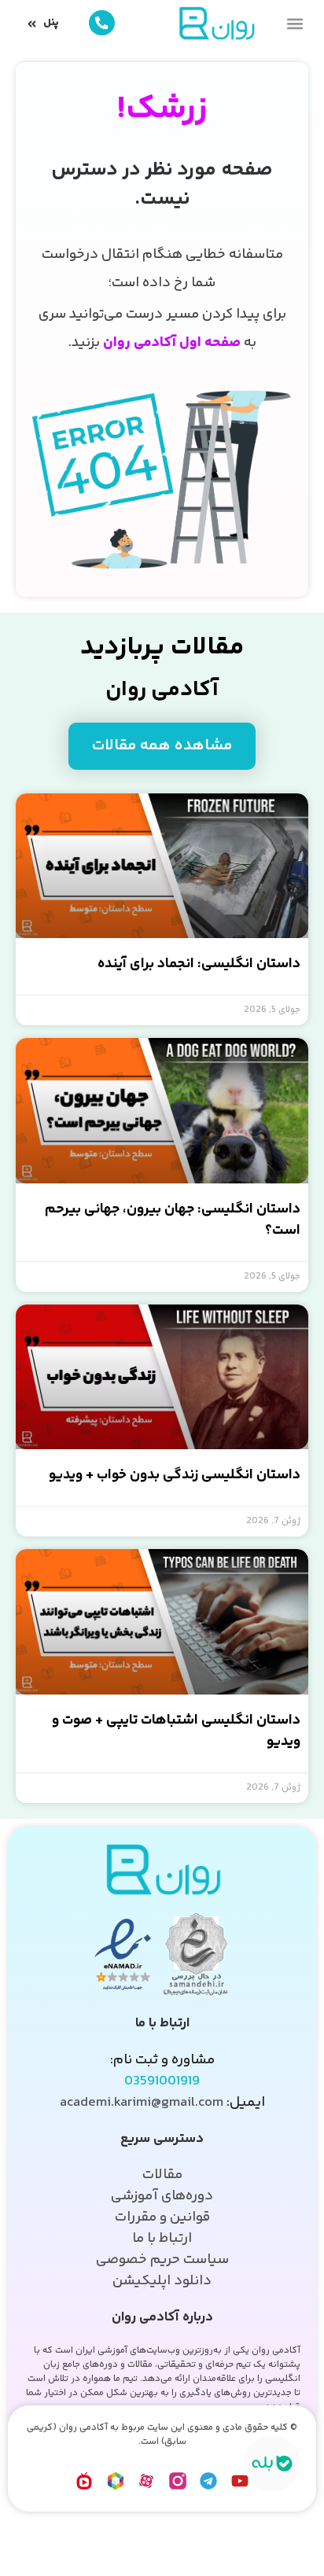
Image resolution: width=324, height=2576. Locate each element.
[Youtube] (240, 2481)
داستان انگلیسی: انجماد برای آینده (199, 964)
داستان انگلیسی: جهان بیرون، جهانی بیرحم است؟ (173, 1220)
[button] (295, 23)
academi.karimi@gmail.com (142, 2103)
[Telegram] (209, 2481)
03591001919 (162, 2081)
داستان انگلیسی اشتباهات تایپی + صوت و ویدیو (176, 1731)
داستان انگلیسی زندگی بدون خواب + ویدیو (175, 1475)
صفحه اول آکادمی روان (172, 343)
